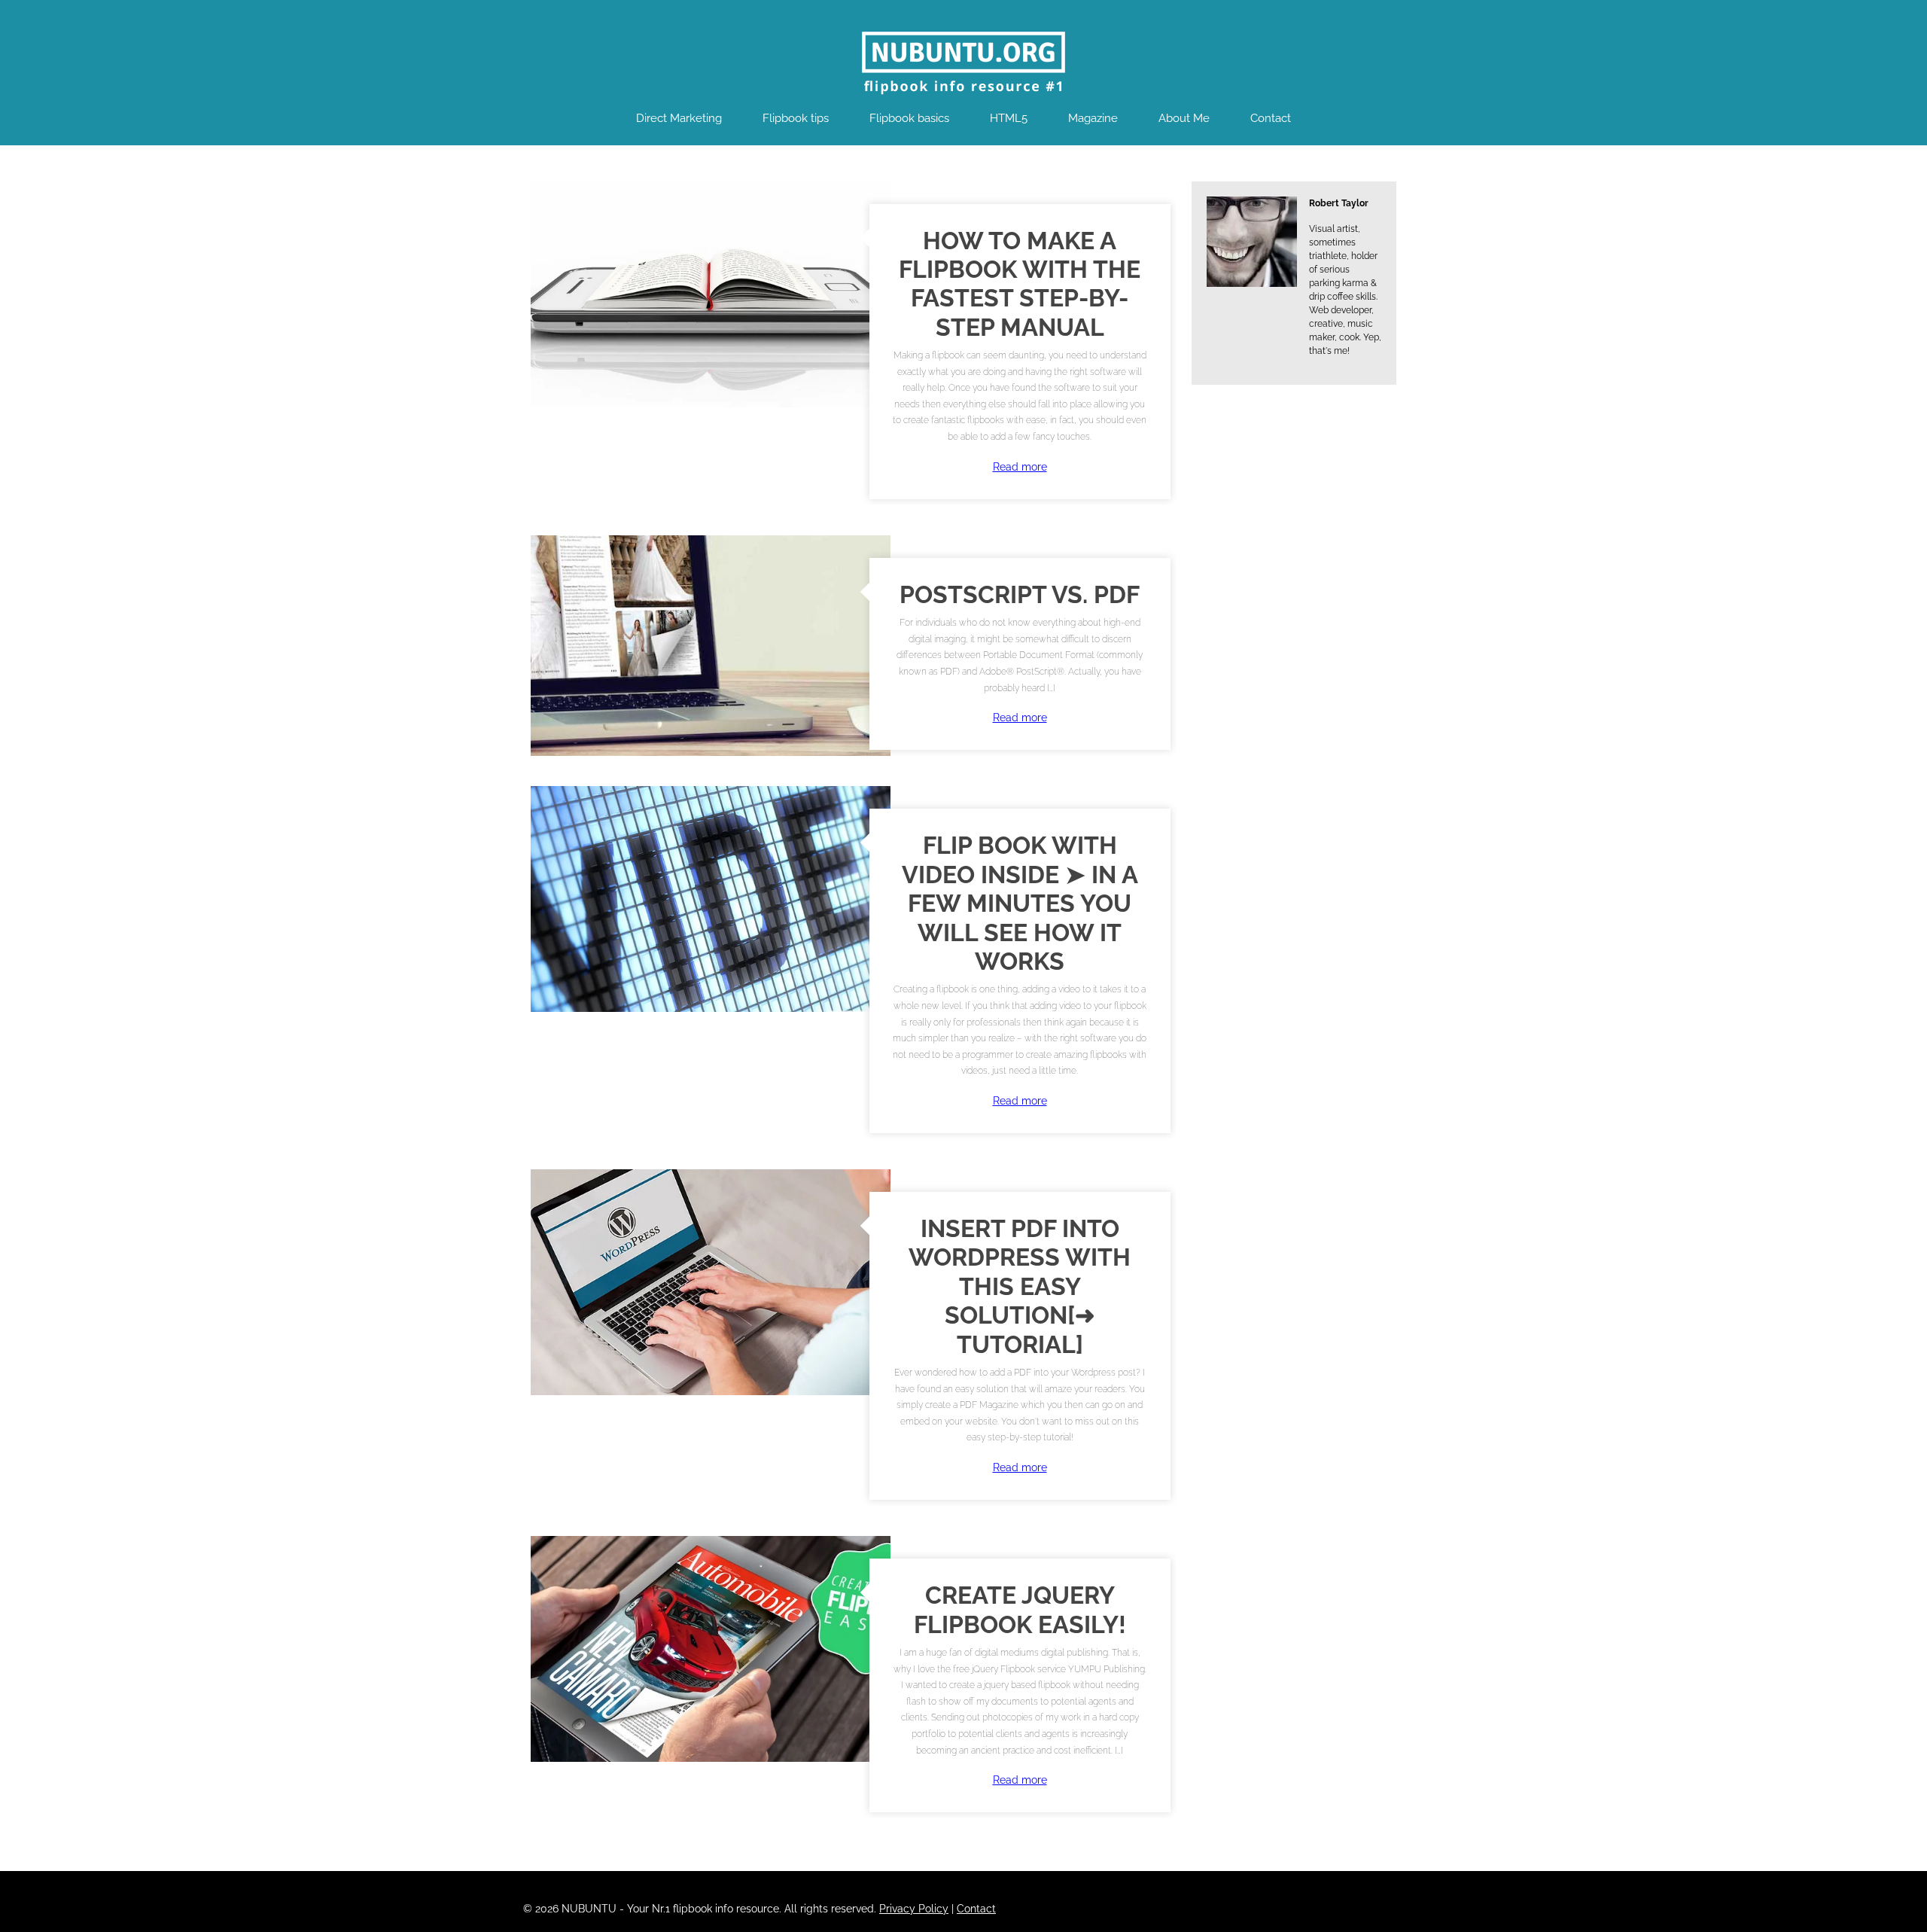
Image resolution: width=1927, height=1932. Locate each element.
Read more (1020, 467)
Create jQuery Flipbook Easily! (1020, 1609)
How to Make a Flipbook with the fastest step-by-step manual (1020, 284)
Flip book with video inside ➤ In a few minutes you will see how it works (1020, 903)
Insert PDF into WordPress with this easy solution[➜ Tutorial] (1020, 1286)
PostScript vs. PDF (1020, 594)
